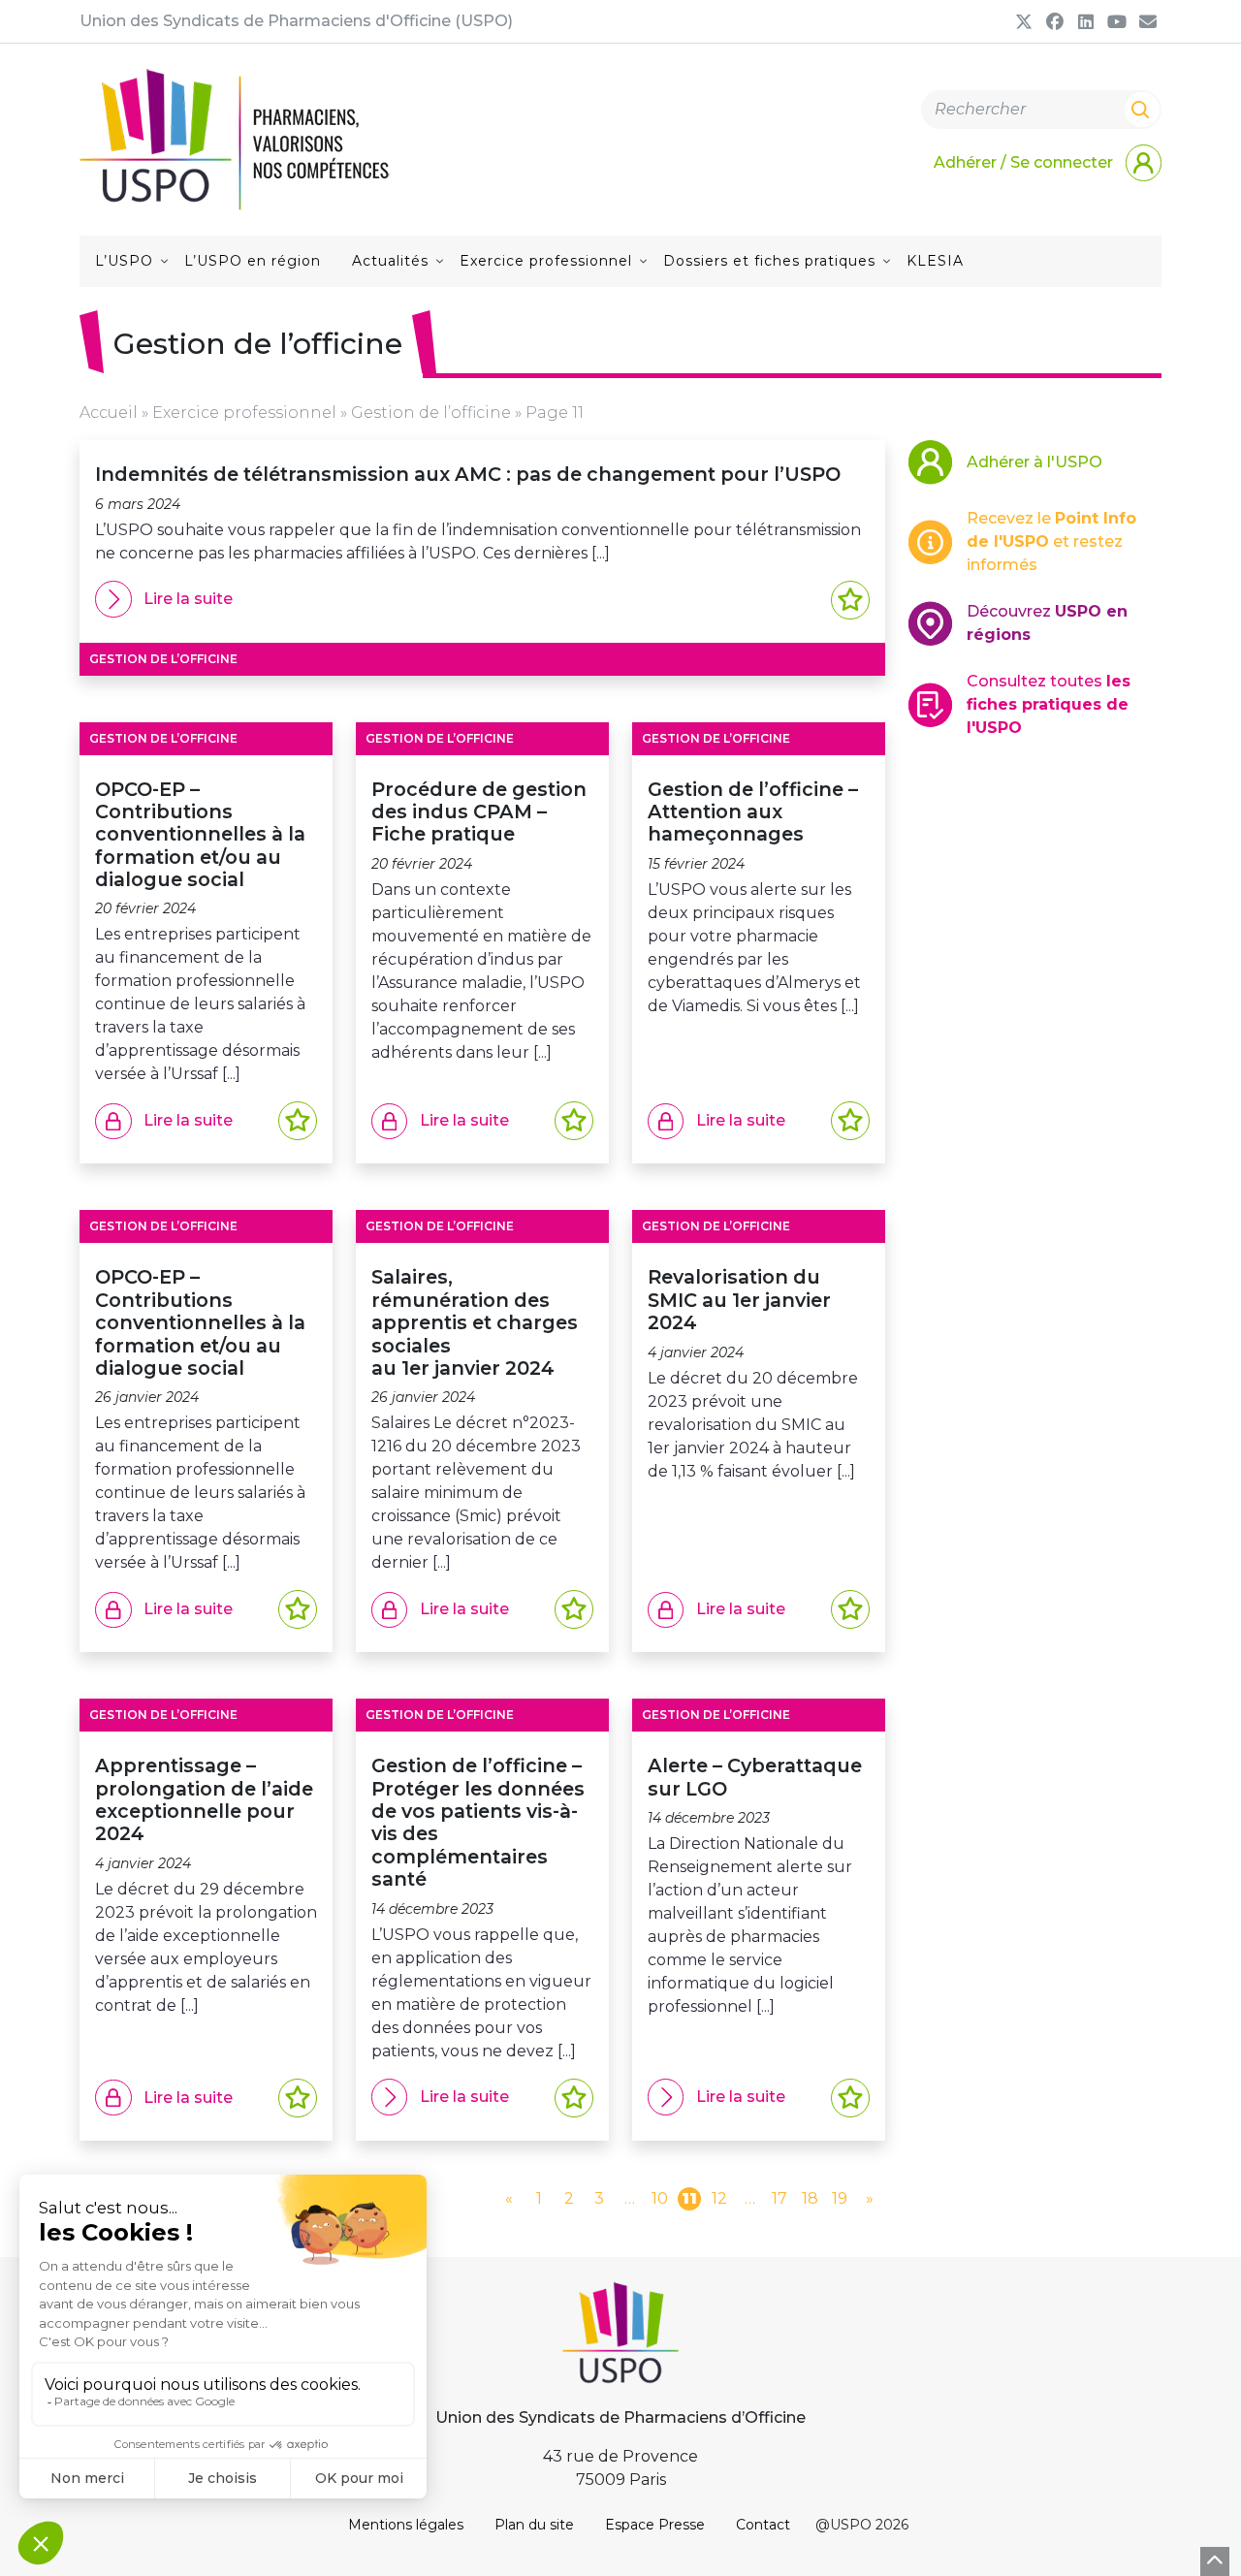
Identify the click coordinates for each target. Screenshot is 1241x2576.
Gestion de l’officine (431, 413)
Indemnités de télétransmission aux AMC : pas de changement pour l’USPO (468, 474)
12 (719, 2198)
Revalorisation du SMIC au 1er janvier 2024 (739, 1300)
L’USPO (124, 261)
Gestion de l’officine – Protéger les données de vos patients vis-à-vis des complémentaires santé (478, 1822)
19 (840, 2198)
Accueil (109, 413)
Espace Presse (655, 2525)
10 (660, 2198)
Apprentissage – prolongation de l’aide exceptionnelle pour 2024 (204, 1799)
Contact (763, 2525)
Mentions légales (406, 2525)
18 (810, 2198)
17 (780, 2198)
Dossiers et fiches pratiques (769, 261)
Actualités (390, 261)
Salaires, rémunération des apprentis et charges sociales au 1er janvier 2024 (475, 1322)
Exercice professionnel (546, 261)
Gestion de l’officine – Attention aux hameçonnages (753, 812)
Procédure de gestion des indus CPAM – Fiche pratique (479, 812)
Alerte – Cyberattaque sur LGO (755, 1777)
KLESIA (935, 261)
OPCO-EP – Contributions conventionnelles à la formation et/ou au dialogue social (200, 835)
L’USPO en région (253, 261)
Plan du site (534, 2525)
